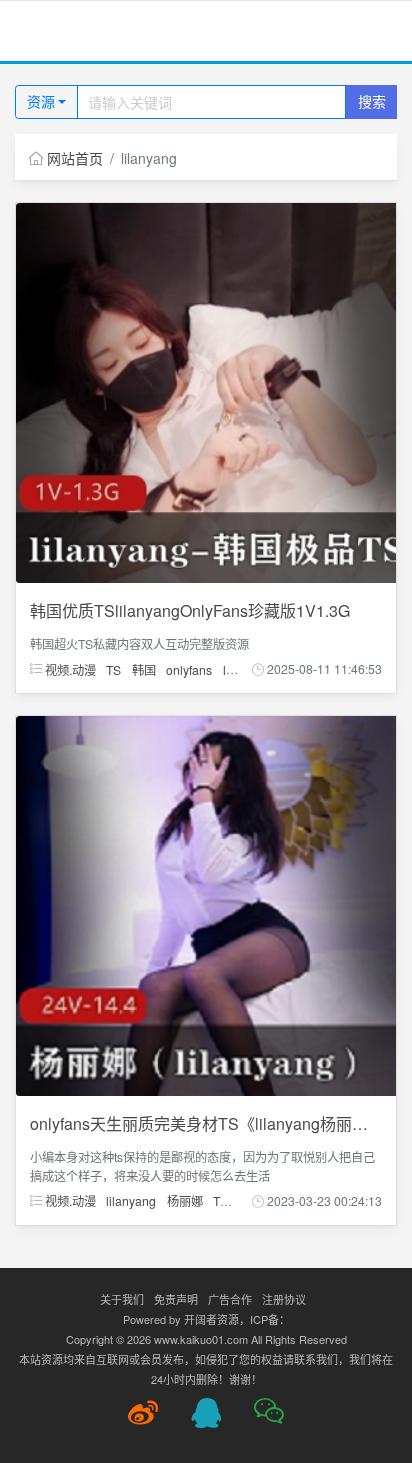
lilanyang (131, 1200)
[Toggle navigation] (40, 31)
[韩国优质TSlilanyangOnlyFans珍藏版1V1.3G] (206, 391)
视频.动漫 (69, 668)
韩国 (144, 668)
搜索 (372, 101)
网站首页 (75, 158)
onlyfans (189, 668)
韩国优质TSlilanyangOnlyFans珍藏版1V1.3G (190, 610)
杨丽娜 (185, 1200)
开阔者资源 (211, 1319)
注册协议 (284, 1299)
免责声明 (176, 1299)
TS (113, 668)
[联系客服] (206, 1413)
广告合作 (230, 1299)
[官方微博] (143, 1413)
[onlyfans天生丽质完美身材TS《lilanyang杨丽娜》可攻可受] (206, 904)
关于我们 (122, 1299)
